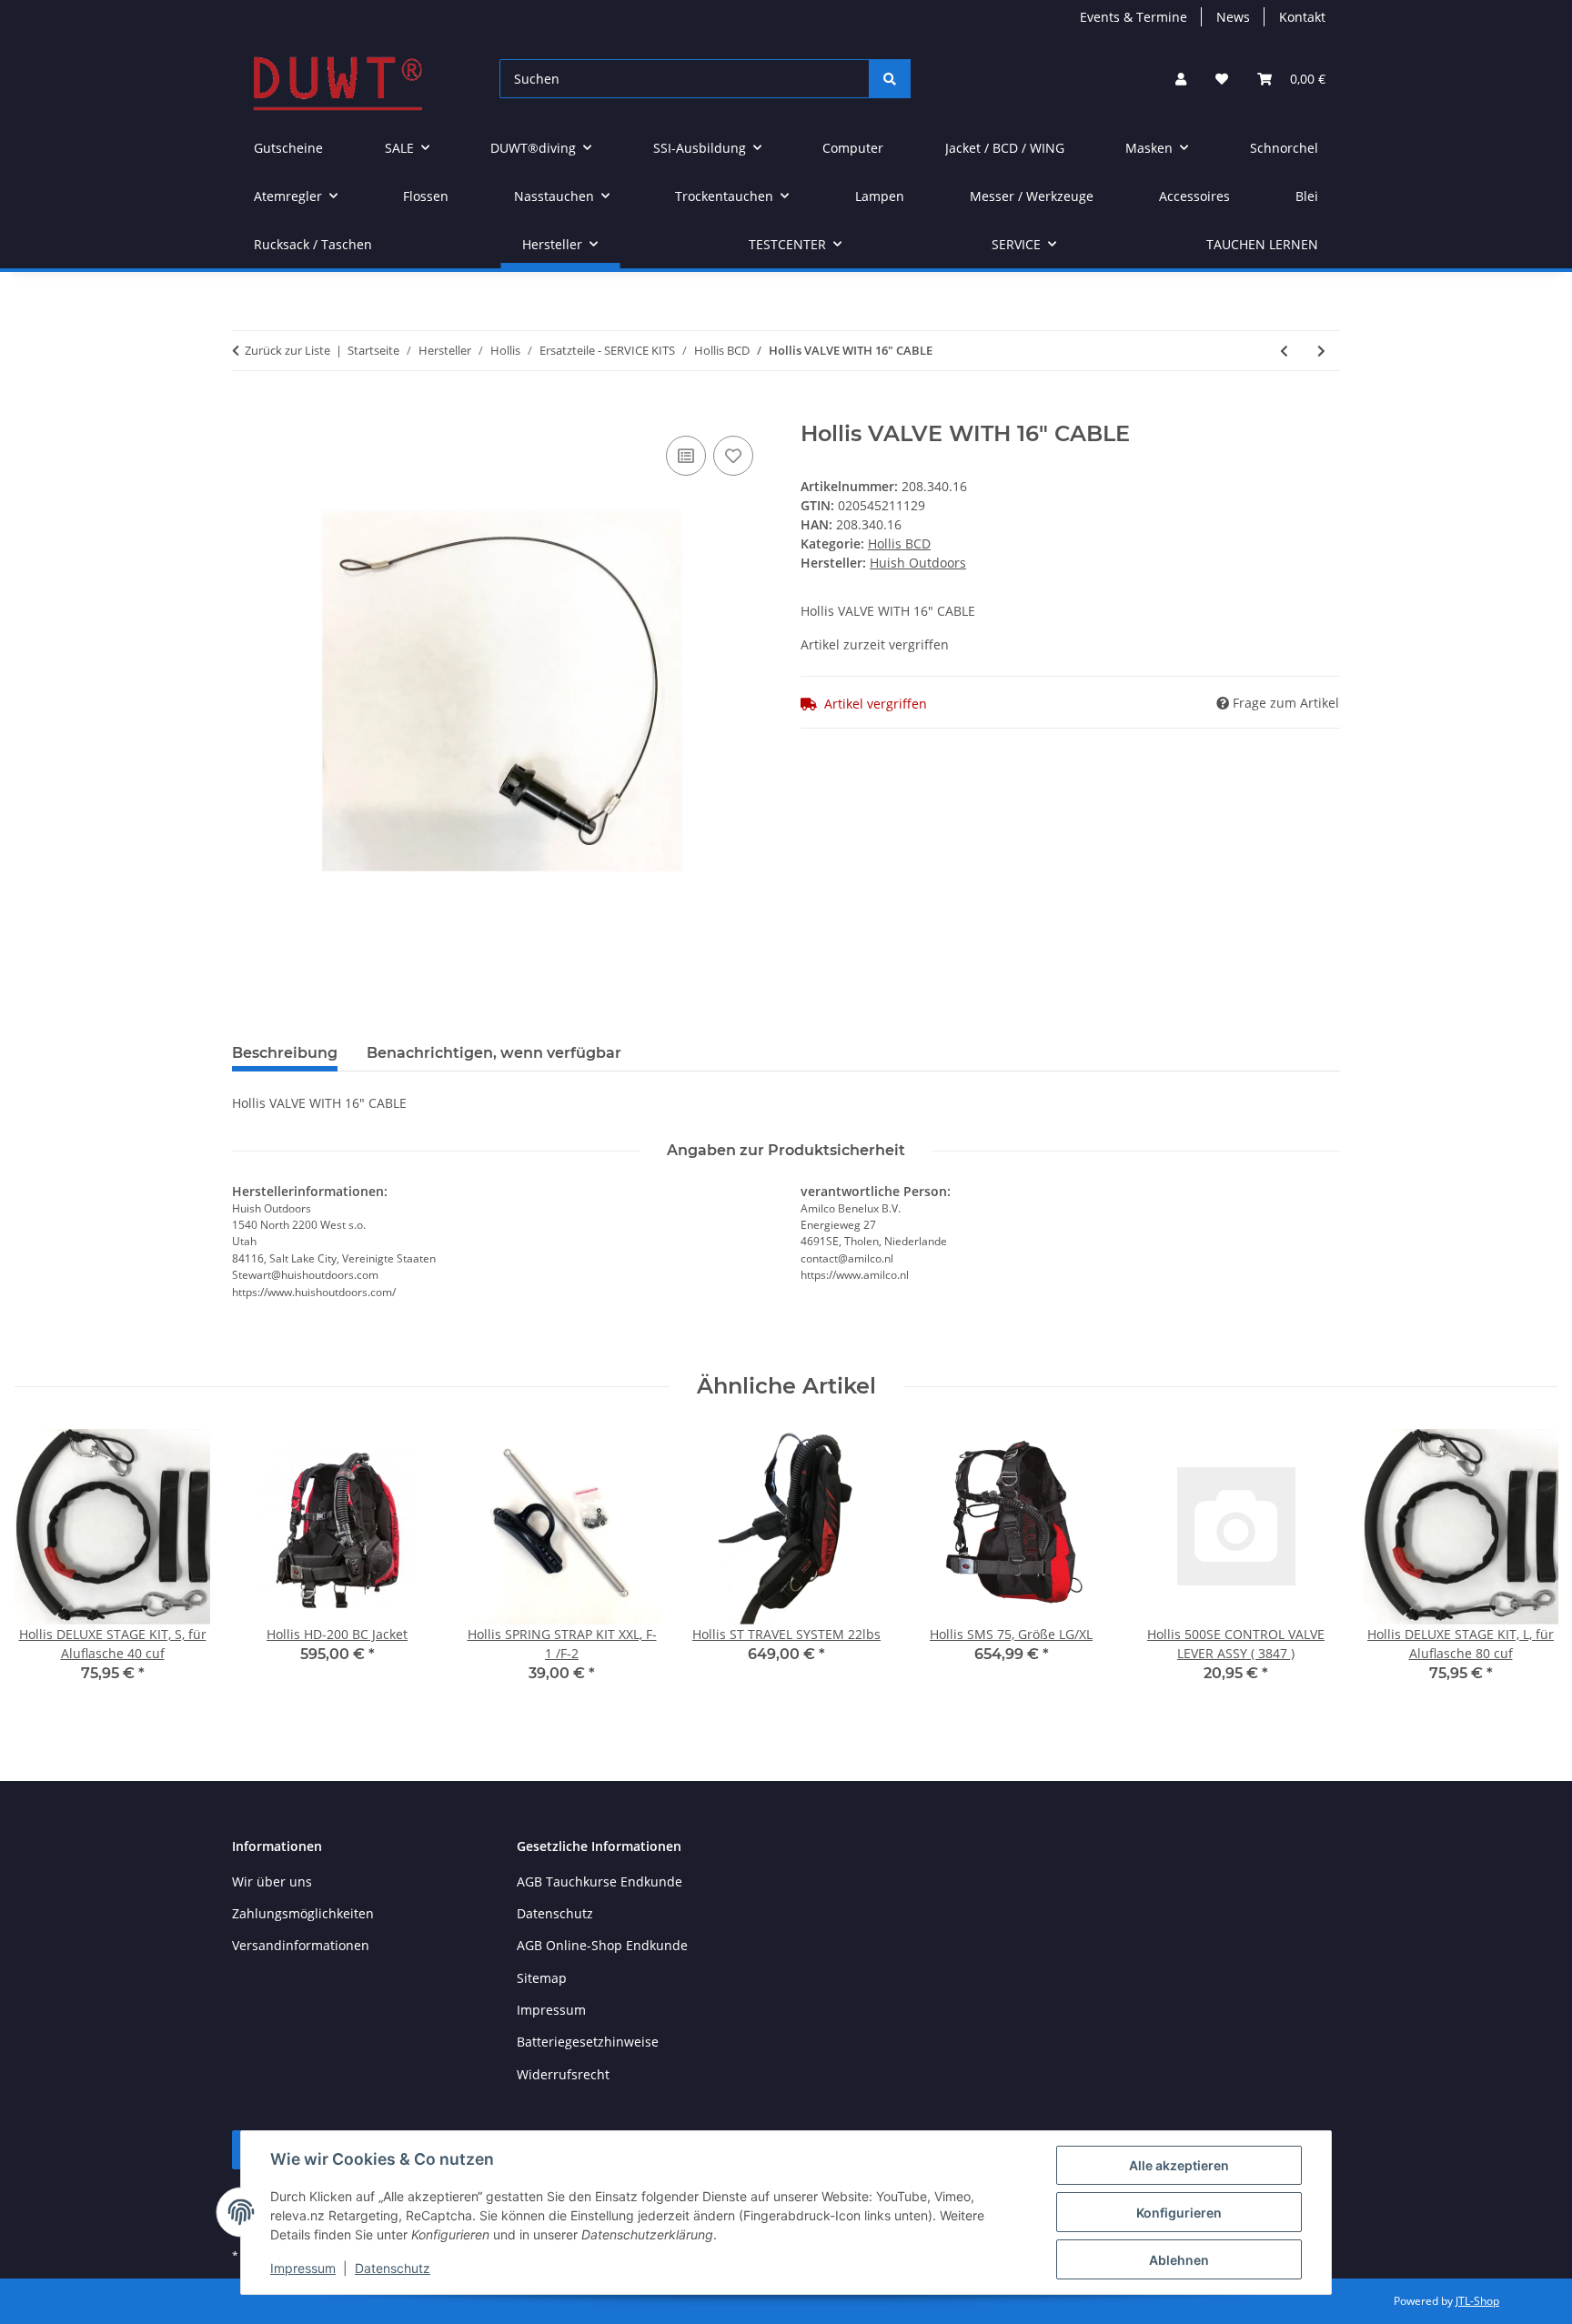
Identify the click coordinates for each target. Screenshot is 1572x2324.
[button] (1181, 79)
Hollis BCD (899, 543)
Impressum (303, 2268)
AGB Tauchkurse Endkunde (600, 1881)
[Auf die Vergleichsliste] (686, 456)
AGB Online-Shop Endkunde (602, 1945)
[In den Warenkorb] (247, 411)
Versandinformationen (301, 1945)
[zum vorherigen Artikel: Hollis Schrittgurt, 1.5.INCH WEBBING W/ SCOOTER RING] (1284, 351)
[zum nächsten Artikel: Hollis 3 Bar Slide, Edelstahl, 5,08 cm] (1321, 351)
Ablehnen (1179, 2260)
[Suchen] (890, 79)
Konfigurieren (1179, 2213)
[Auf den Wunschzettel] (733, 456)
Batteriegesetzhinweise (588, 2042)
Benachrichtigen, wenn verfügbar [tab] (494, 1053)
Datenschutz (393, 2268)
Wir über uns (272, 1881)
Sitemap (542, 1978)
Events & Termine (1134, 17)
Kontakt (1302, 17)
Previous (45, 1569)
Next (1528, 1569)
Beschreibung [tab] (285, 1053)
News (1233, 17)
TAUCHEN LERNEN (1262, 244)
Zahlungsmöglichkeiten (303, 1913)
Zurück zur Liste (287, 350)
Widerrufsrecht (563, 2074)
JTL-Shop (1477, 2301)
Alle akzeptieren (1179, 2165)
